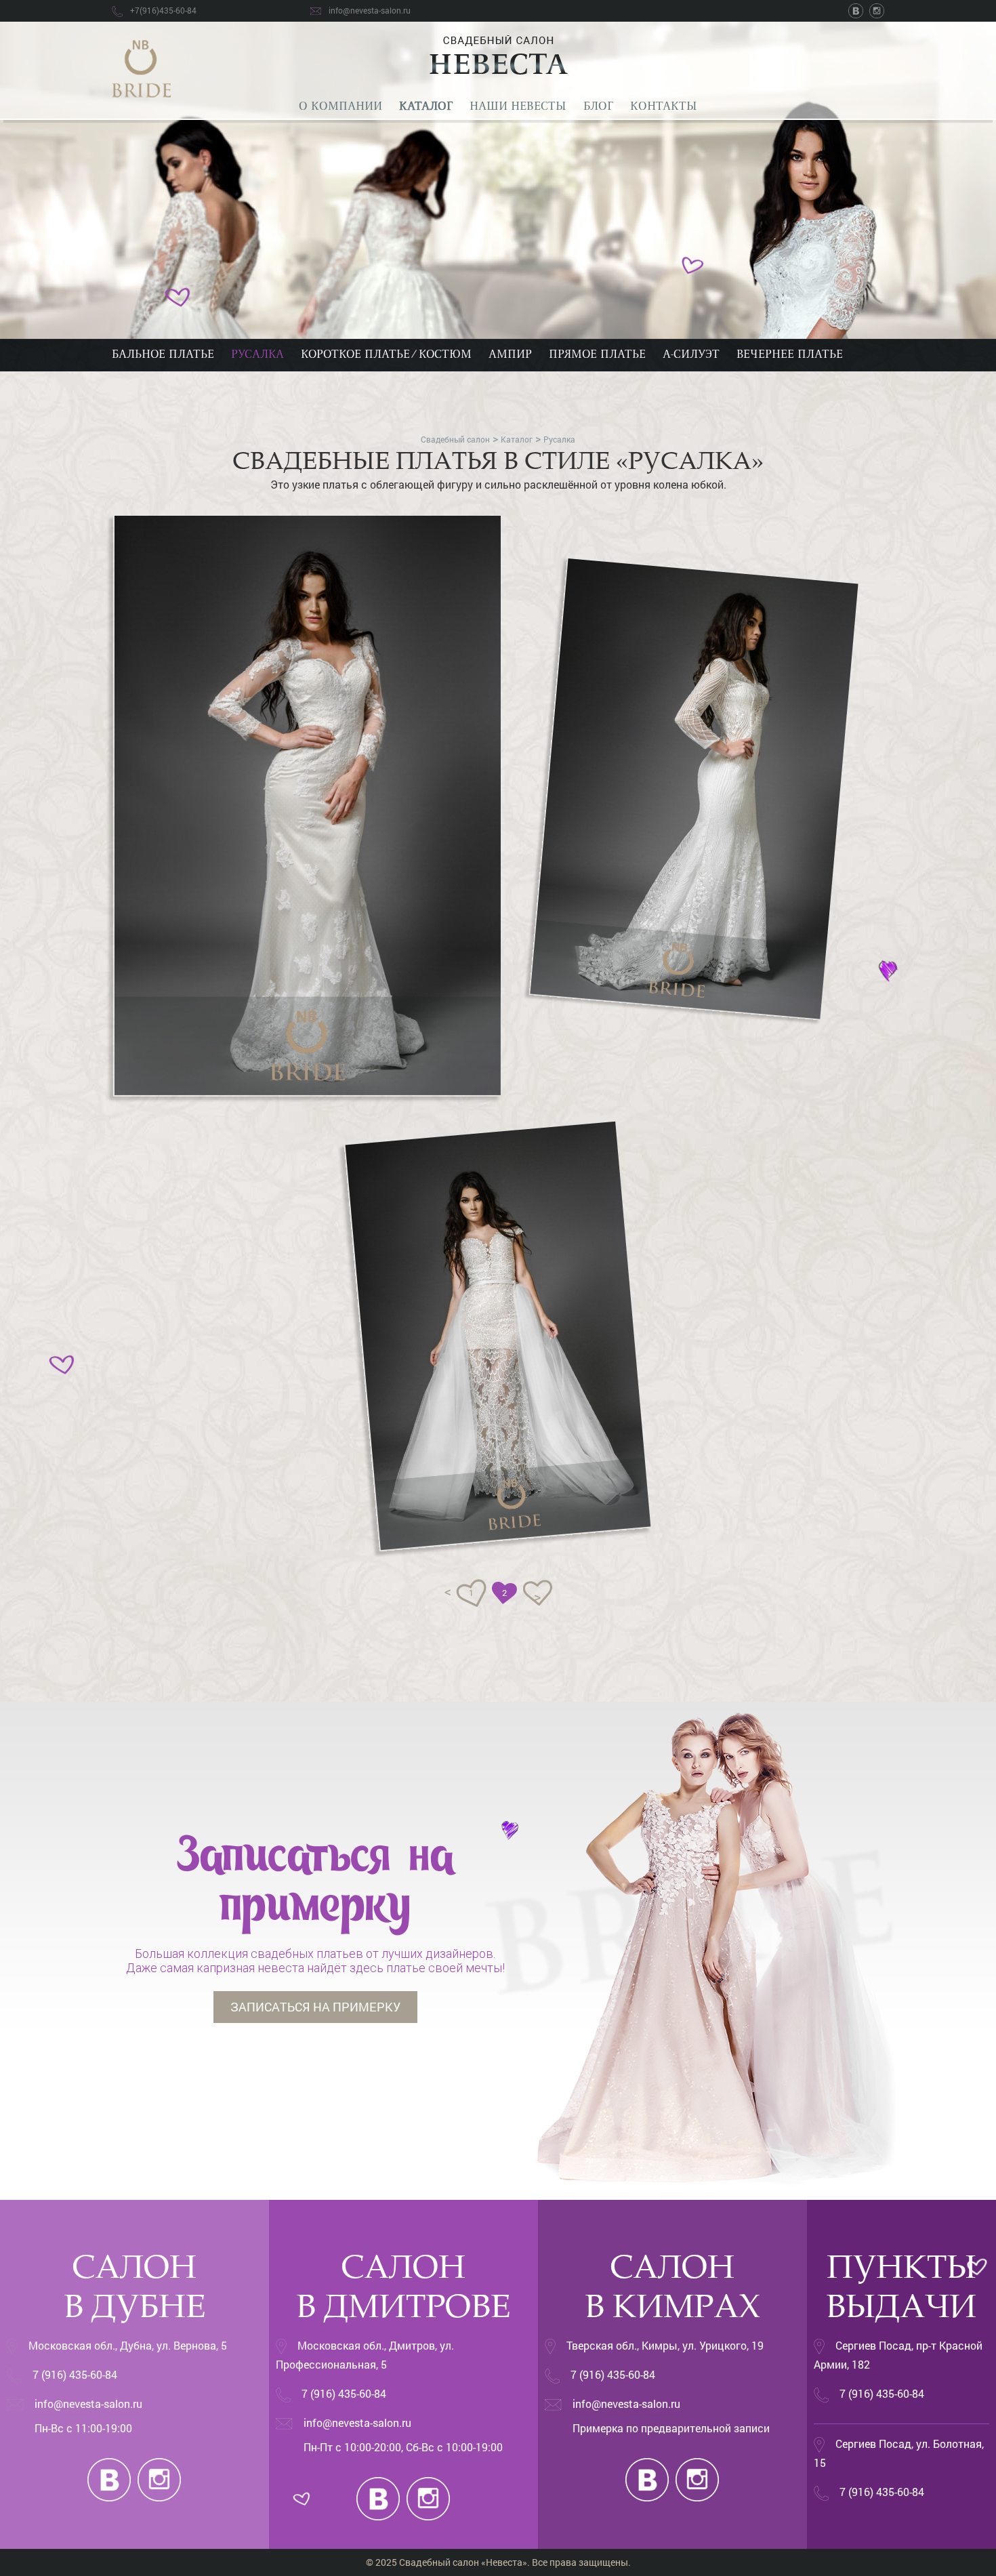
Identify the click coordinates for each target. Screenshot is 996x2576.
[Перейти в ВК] (858, 10)
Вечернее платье (790, 355)
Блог (598, 107)
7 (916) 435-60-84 (75, 2374)
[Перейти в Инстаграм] (877, 10)
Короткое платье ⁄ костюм (386, 355)
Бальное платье (163, 355)
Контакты (664, 107)
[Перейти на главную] (141, 67)
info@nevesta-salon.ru (370, 10)
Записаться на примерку (315, 2007)
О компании (340, 107)
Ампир (510, 355)
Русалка (257, 355)
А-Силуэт (691, 355)
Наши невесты (518, 107)
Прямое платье (597, 355)
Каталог (426, 107)
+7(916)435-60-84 (163, 10)
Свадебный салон (455, 439)
